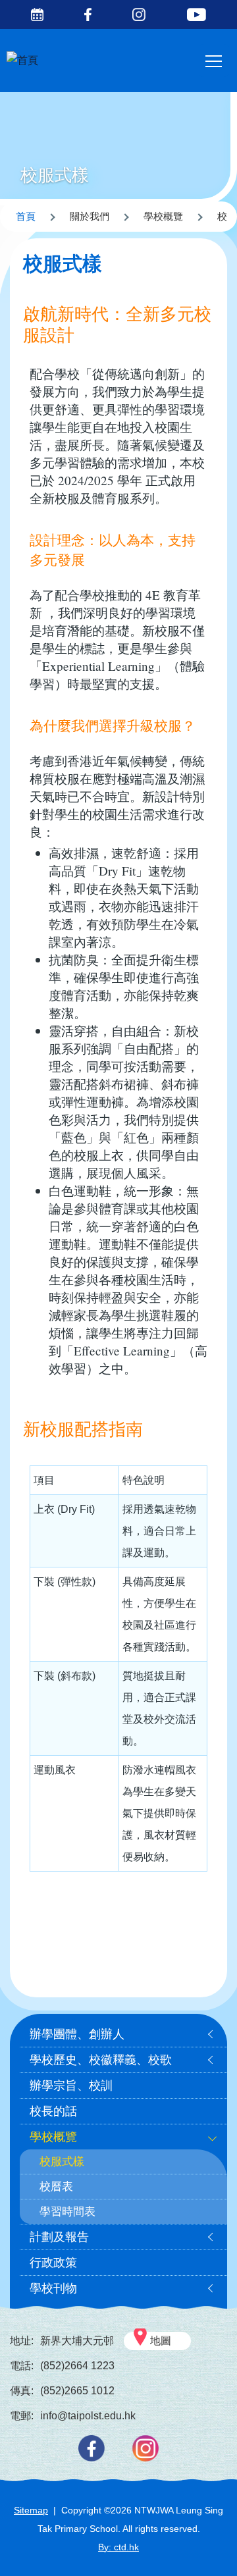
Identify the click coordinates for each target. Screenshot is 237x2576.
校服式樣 (62, 2162)
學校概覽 (53, 2137)
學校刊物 (53, 2288)
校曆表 (56, 2187)
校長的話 (53, 2111)
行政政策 (53, 2263)
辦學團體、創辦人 (77, 2034)
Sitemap (31, 2510)
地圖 (161, 2341)
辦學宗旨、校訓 (71, 2086)
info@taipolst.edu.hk (88, 2416)
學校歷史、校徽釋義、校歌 (101, 2060)
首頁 (26, 216)
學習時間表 (67, 2212)
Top (237, 2553)
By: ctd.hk (118, 2547)
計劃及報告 (59, 2237)
